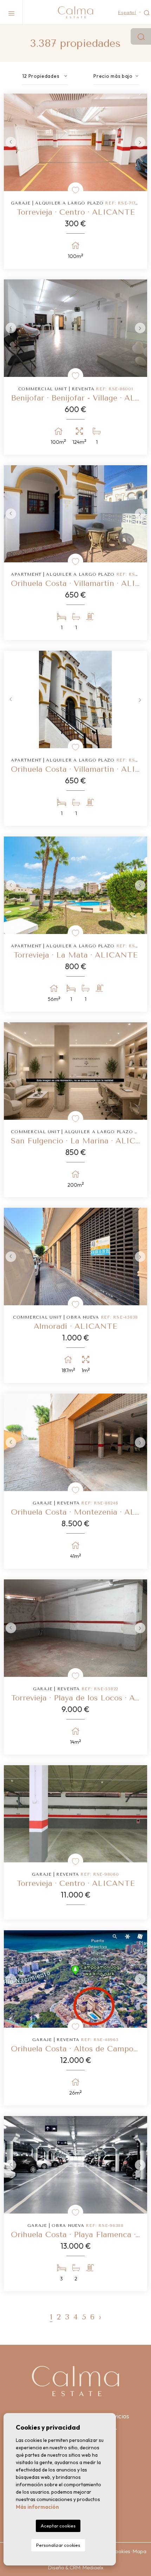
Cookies (121, 2551)
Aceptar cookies (58, 2526)
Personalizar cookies (58, 2545)
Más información (37, 2507)
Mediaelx (93, 2567)
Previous (11, 142)
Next (140, 142)
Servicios (117, 2416)
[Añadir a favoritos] (75, 190)
